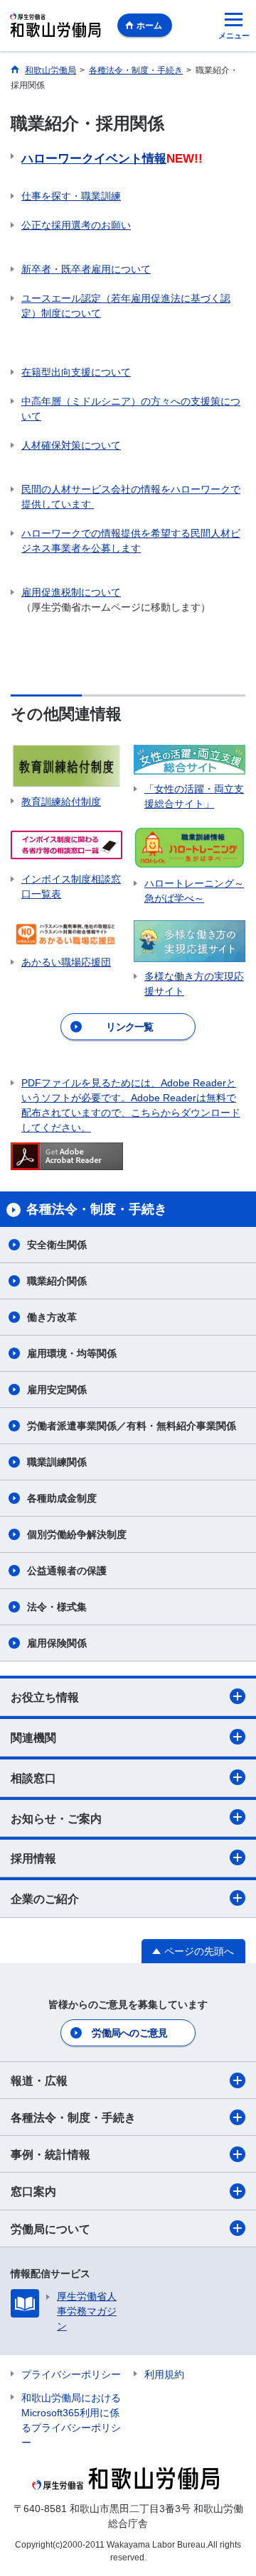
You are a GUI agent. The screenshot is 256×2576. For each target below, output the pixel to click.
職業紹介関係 (57, 1281)
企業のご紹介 (45, 1899)
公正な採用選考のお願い (76, 225)
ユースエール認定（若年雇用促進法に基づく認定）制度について (126, 306)
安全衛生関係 (57, 1245)
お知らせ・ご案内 (56, 1819)
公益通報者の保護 (72, 1571)
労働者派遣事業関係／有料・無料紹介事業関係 (132, 1426)
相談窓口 (33, 1778)
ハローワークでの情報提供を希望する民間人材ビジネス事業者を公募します (131, 541)
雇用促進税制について (71, 592)
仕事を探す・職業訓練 (71, 196)
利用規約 (164, 2374)
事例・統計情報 (50, 2155)
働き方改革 (52, 1317)
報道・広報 (39, 2081)
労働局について (50, 2229)
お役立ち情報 (45, 1697)
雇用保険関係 (57, 1643)
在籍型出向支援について (76, 372)
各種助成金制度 (62, 1498)
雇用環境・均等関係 (72, 1353)
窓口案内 (33, 2192)
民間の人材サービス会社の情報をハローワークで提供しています (131, 497)
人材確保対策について (71, 445)
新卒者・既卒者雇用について (86, 269)
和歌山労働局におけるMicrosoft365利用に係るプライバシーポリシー (71, 2420)
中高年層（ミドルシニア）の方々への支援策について (131, 409)
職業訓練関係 (57, 1462)
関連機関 (33, 1738)
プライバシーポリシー (71, 2374)
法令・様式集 (57, 1607)
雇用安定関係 (57, 1390)
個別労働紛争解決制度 (77, 1534)
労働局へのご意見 (129, 2033)
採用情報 (33, 1859)
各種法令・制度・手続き (73, 2118)
